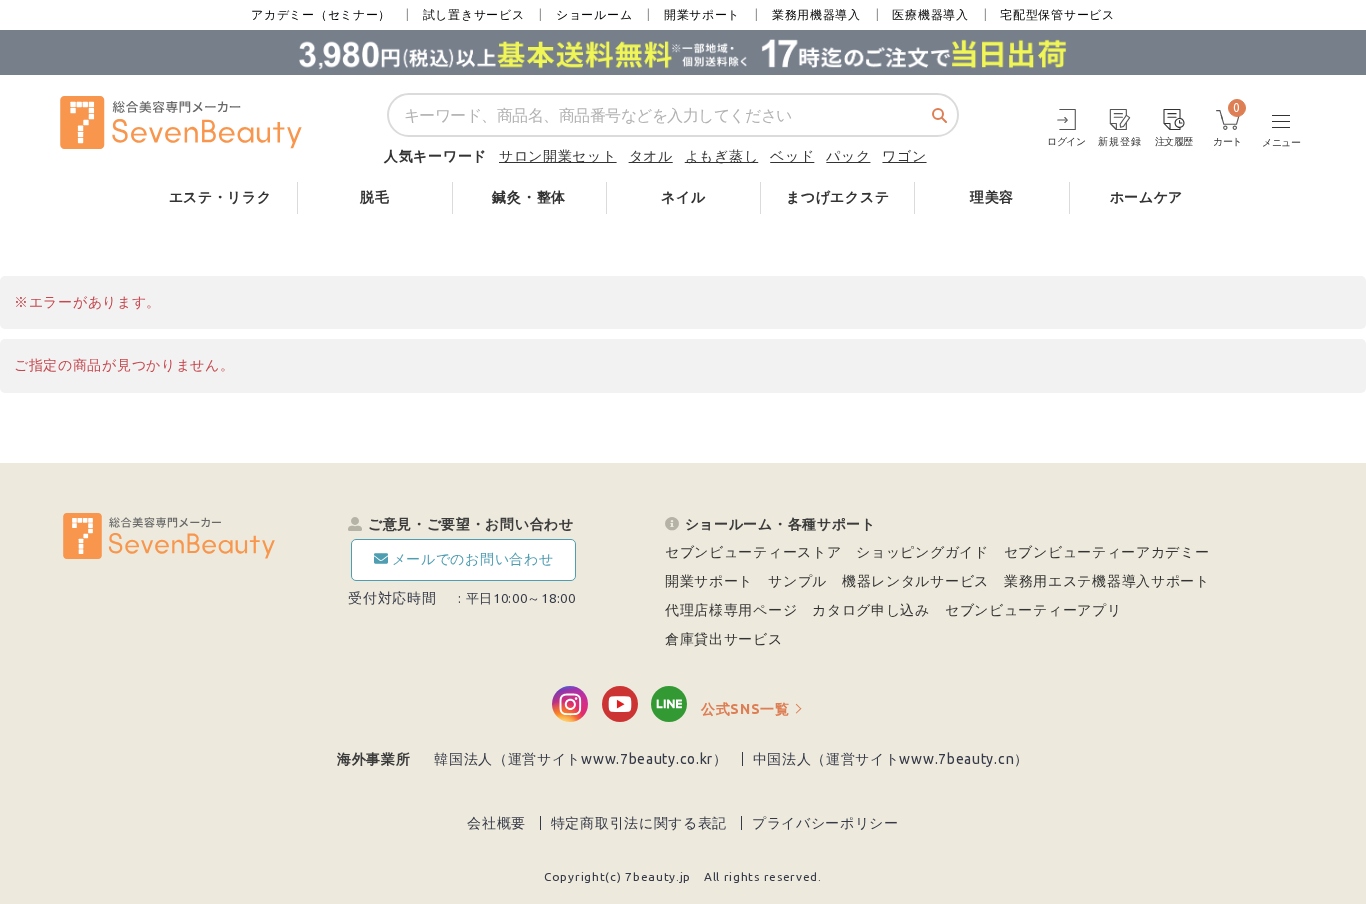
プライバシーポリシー (825, 823)
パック (848, 156)
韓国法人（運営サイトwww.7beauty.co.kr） (581, 759)
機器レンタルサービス (915, 581)
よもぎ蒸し (722, 156)
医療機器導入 (930, 14)
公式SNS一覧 (745, 709)
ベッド (792, 156)
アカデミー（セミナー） (321, 14)
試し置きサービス (474, 14)
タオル (651, 156)
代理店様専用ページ (731, 610)
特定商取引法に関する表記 (639, 823)
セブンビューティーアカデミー (1107, 552)
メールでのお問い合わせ (473, 559)
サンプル (797, 581)
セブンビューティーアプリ (1033, 610)
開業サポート (702, 14)
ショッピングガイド (922, 552)
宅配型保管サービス (1057, 14)
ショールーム (594, 14)
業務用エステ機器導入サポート (1107, 581)
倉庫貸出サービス (724, 639)
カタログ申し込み (871, 610)
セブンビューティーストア (753, 552)
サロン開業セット (558, 156)
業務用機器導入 (816, 14)
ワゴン (904, 156)
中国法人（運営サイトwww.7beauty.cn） (891, 759)
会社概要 (496, 823)
